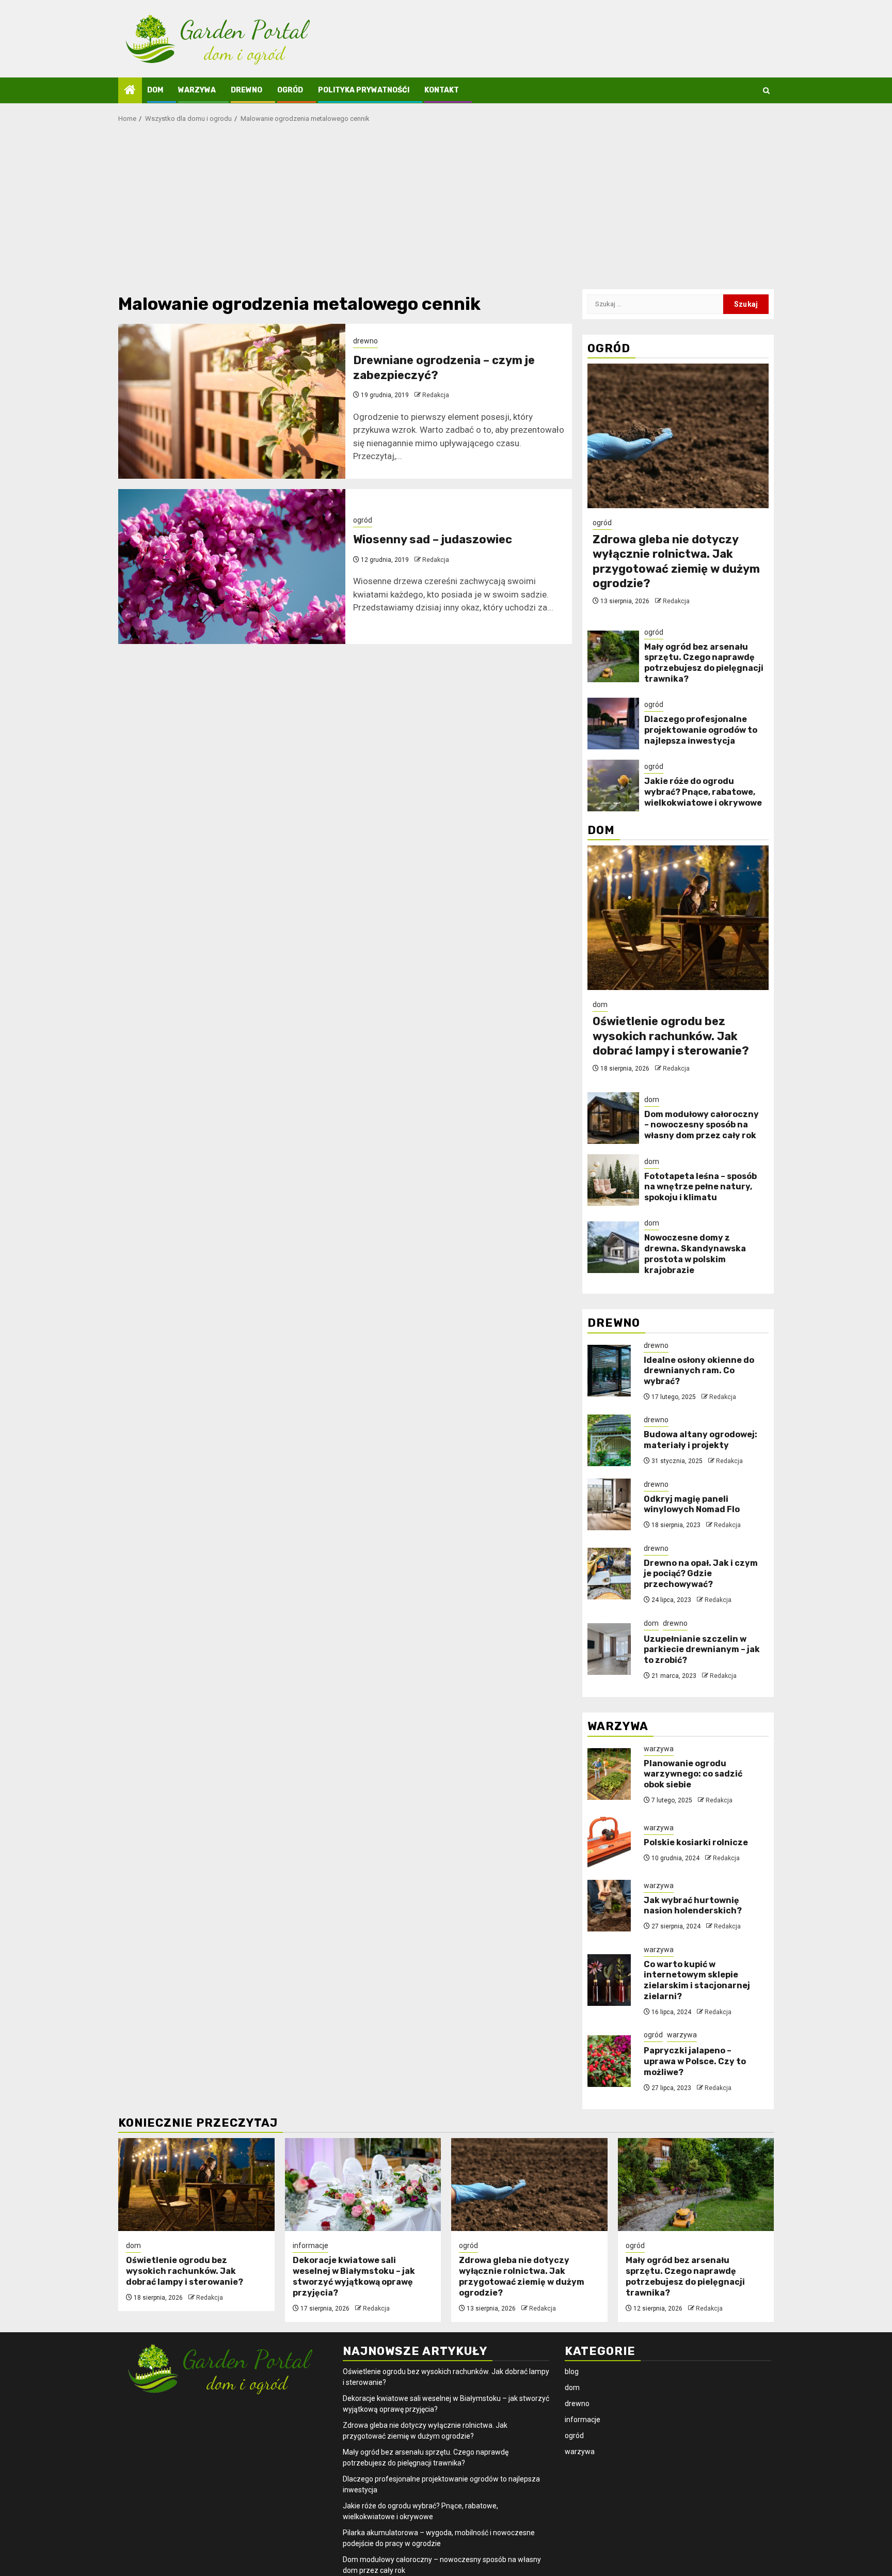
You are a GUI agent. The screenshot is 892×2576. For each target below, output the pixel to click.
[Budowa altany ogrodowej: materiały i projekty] (609, 1440)
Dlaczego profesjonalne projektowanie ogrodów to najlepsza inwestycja (701, 730)
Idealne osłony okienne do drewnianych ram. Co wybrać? (699, 1371)
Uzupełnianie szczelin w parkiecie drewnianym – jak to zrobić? (702, 1650)
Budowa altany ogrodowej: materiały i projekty (700, 1440)
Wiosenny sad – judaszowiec (433, 539)
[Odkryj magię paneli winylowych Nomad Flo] (609, 1504)
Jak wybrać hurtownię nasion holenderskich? (693, 1906)
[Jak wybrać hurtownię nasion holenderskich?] (609, 1906)
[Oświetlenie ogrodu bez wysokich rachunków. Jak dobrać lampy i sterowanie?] (678, 918)
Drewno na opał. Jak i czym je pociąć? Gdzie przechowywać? (701, 1574)
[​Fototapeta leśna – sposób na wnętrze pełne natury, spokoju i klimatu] (613, 1180)
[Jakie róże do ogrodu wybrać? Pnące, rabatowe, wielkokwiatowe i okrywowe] (613, 786)
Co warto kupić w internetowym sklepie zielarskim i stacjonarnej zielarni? (697, 1980)
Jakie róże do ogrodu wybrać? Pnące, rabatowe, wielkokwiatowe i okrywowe (703, 792)
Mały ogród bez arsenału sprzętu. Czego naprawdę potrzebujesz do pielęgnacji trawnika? (704, 663)
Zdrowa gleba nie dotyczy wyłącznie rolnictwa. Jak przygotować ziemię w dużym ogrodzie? (676, 562)
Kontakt (442, 90)
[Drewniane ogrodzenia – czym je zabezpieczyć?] (232, 401)
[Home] (130, 91)
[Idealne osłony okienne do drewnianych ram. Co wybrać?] (609, 1371)
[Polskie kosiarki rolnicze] (609, 1843)
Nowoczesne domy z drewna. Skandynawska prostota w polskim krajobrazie (695, 1254)
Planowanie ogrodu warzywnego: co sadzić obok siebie (693, 1774)
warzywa (197, 90)
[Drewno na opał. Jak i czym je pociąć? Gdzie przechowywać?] (609, 1574)
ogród (290, 90)
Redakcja (436, 395)
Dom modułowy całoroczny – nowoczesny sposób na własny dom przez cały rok (702, 1125)
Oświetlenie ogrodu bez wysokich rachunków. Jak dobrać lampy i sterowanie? (671, 1036)
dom (155, 90)
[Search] (766, 91)
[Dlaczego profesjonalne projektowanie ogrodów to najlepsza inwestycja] (613, 724)
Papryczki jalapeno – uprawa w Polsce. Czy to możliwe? (695, 2061)
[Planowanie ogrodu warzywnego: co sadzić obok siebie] (609, 1774)
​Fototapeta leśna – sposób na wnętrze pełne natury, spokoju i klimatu (700, 1187)
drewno (246, 90)
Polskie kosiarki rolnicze (696, 1842)
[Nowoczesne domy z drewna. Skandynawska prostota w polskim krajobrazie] (613, 1247)
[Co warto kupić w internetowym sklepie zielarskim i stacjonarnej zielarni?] (609, 1980)
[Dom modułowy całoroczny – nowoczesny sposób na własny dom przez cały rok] (613, 1118)
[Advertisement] (446, 212)
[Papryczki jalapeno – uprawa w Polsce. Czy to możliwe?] (609, 2061)
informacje (310, 2245)
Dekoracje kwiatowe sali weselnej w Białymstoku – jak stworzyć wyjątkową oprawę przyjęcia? (354, 2276)
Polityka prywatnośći (364, 90)
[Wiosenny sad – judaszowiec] (232, 567)
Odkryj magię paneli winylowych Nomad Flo (692, 1504)
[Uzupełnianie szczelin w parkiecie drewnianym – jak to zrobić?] (609, 1649)
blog (572, 2371)
